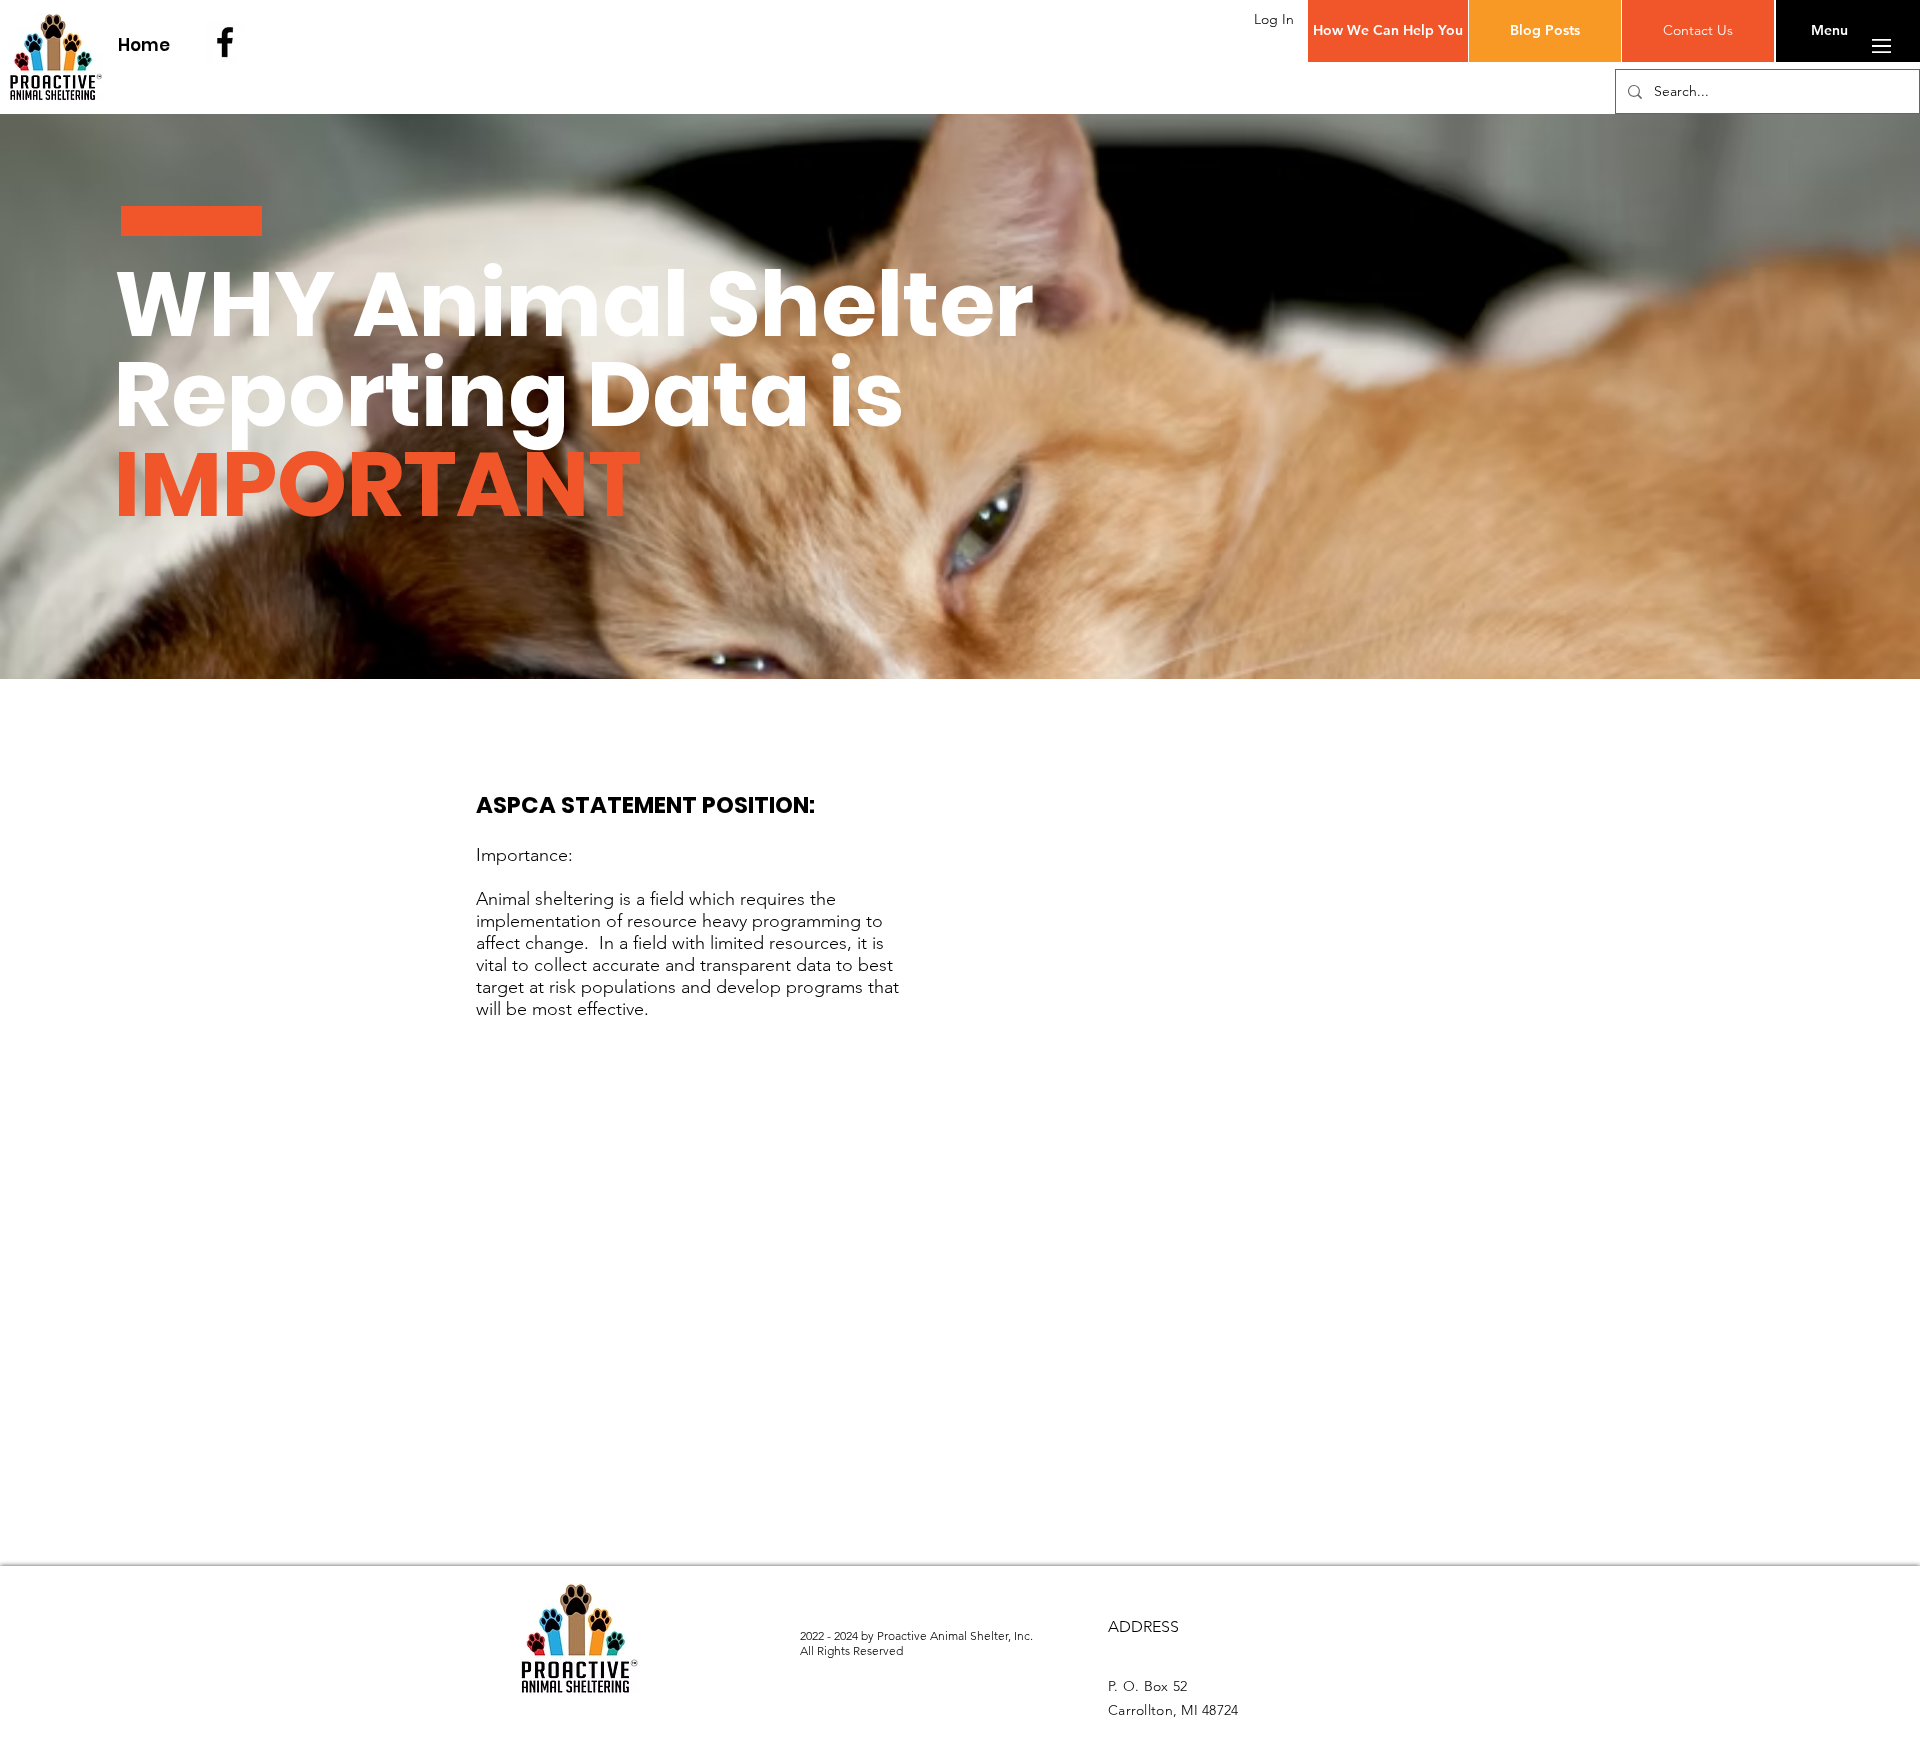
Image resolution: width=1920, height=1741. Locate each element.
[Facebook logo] (225, 42)
